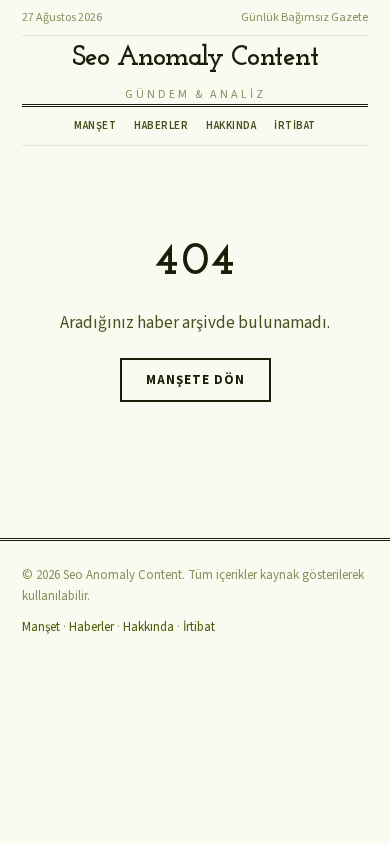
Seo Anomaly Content (195, 58)
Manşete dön (195, 380)
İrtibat (295, 125)
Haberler (161, 125)
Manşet (95, 125)
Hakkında (231, 125)
